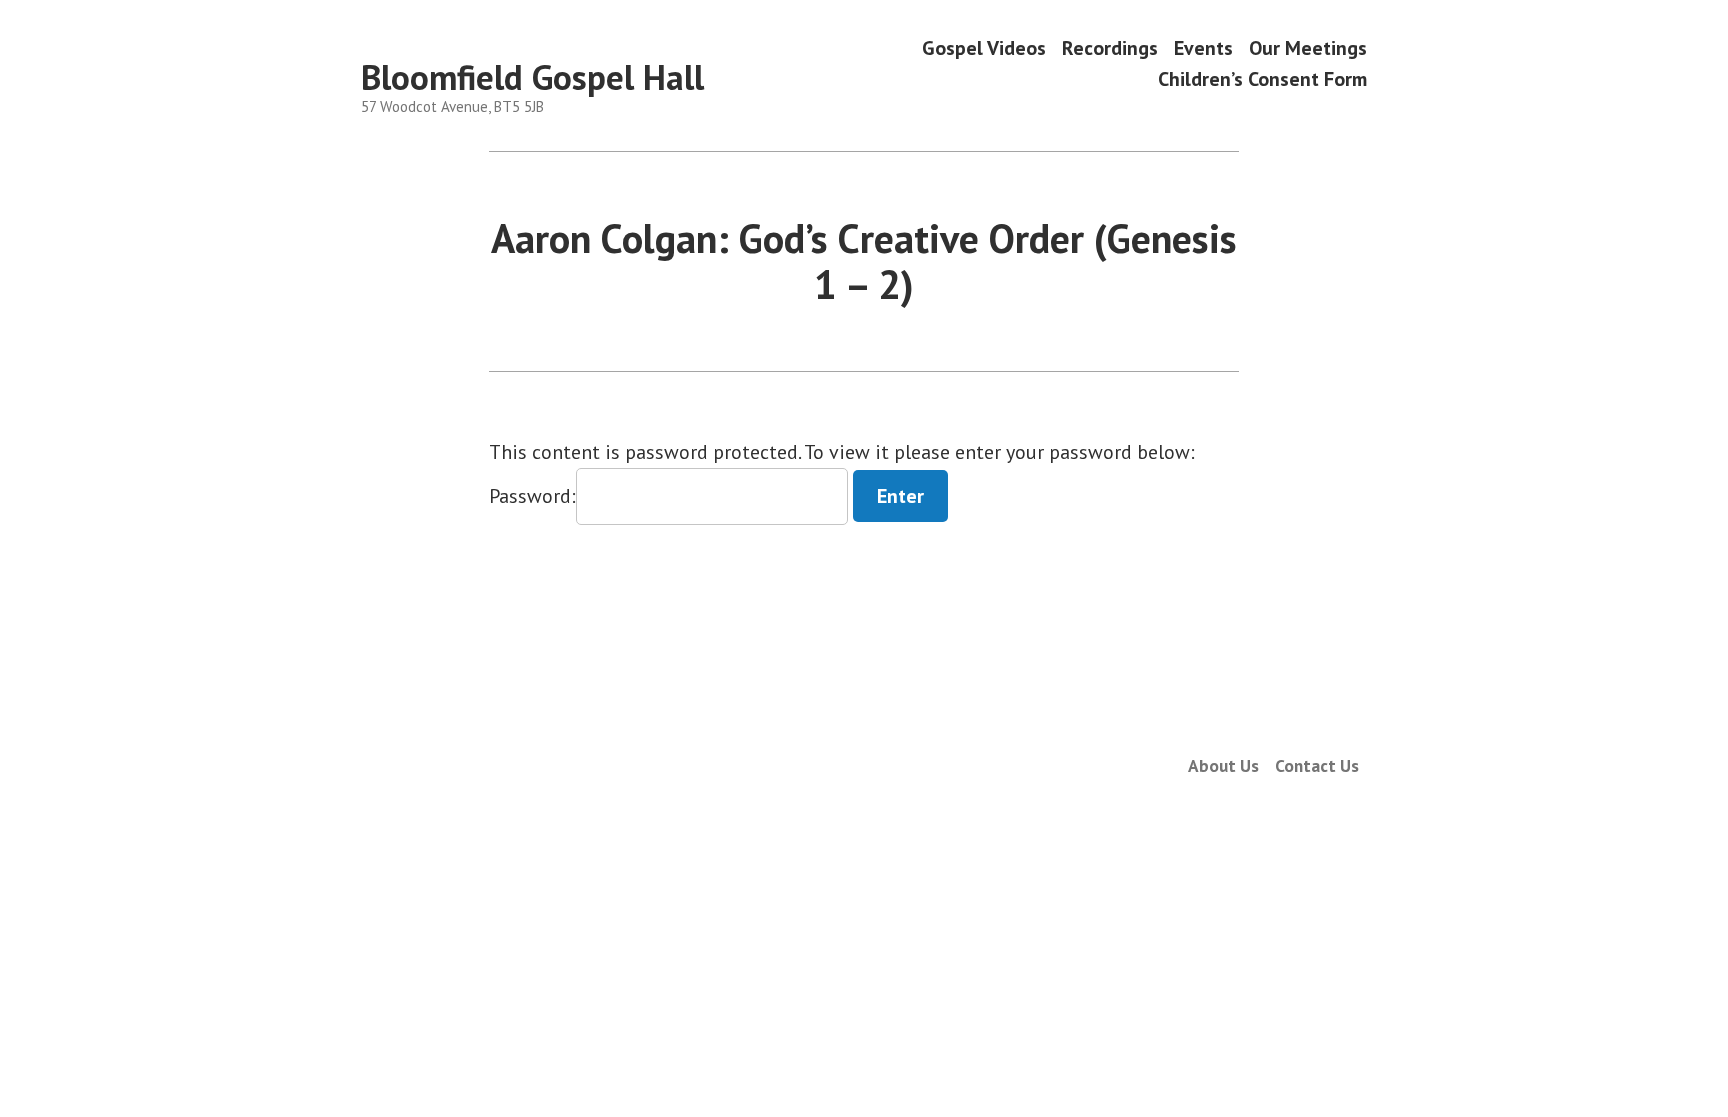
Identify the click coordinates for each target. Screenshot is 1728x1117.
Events (1203, 47)
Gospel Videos (984, 47)
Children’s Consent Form (1262, 79)
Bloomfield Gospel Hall (532, 77)
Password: (532, 496)
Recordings (1110, 47)
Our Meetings (1308, 47)
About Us (1223, 765)
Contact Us (1317, 765)
